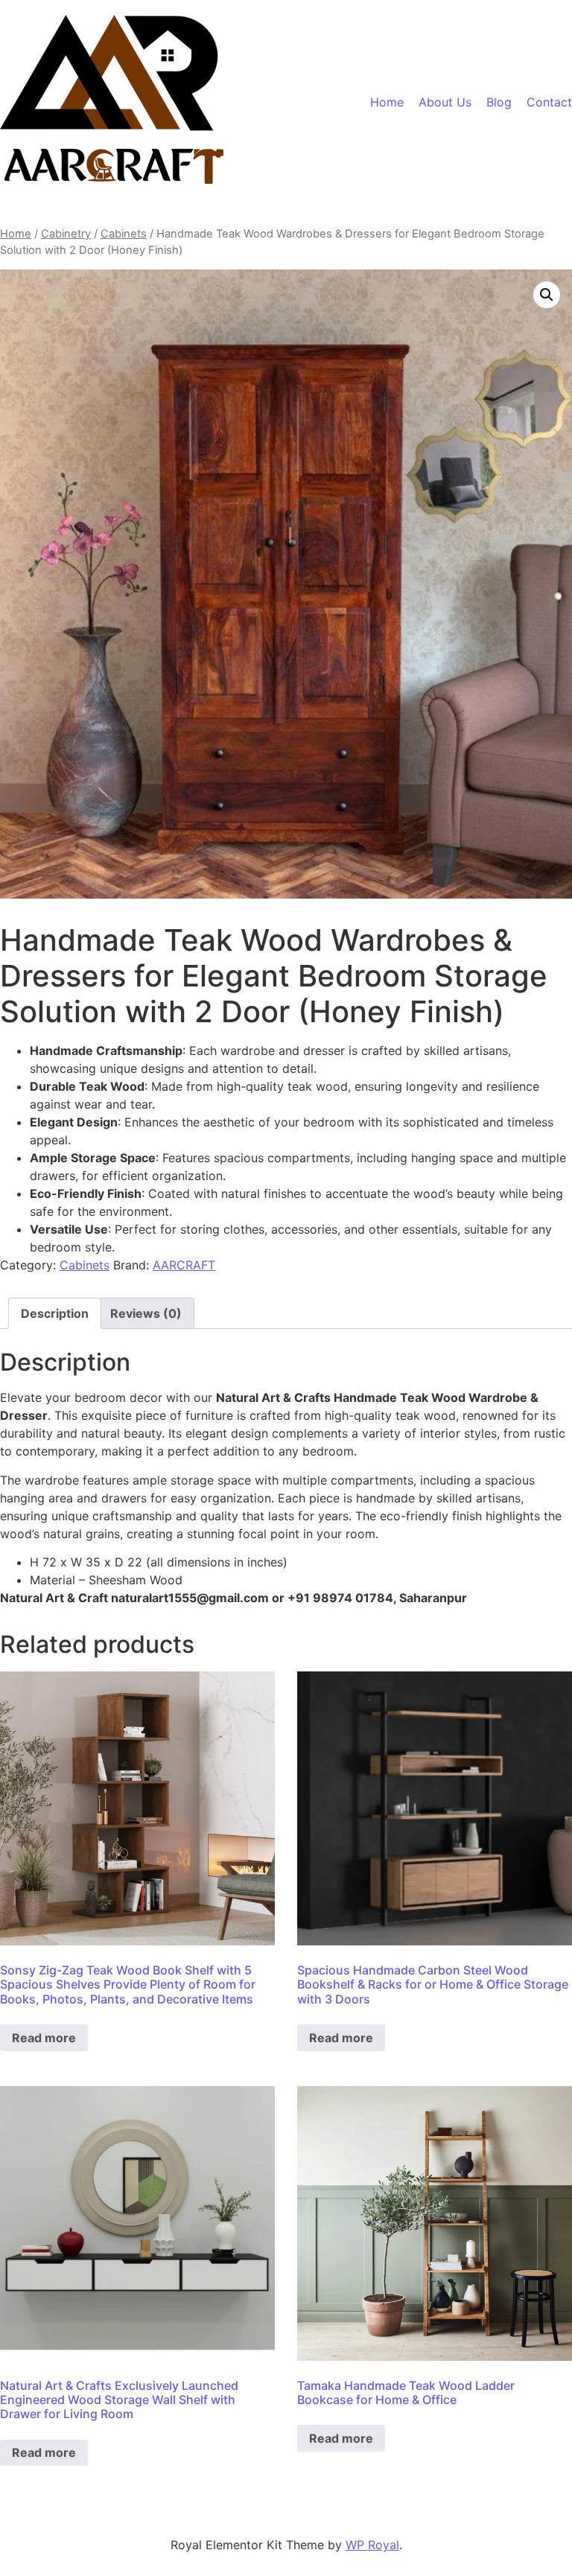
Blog (499, 102)
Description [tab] (55, 1313)
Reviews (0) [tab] (146, 1313)
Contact (549, 102)
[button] (547, 295)
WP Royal (372, 2545)
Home (387, 102)
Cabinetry (66, 234)
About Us (445, 102)
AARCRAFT (184, 1265)
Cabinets (124, 234)
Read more (44, 2038)
